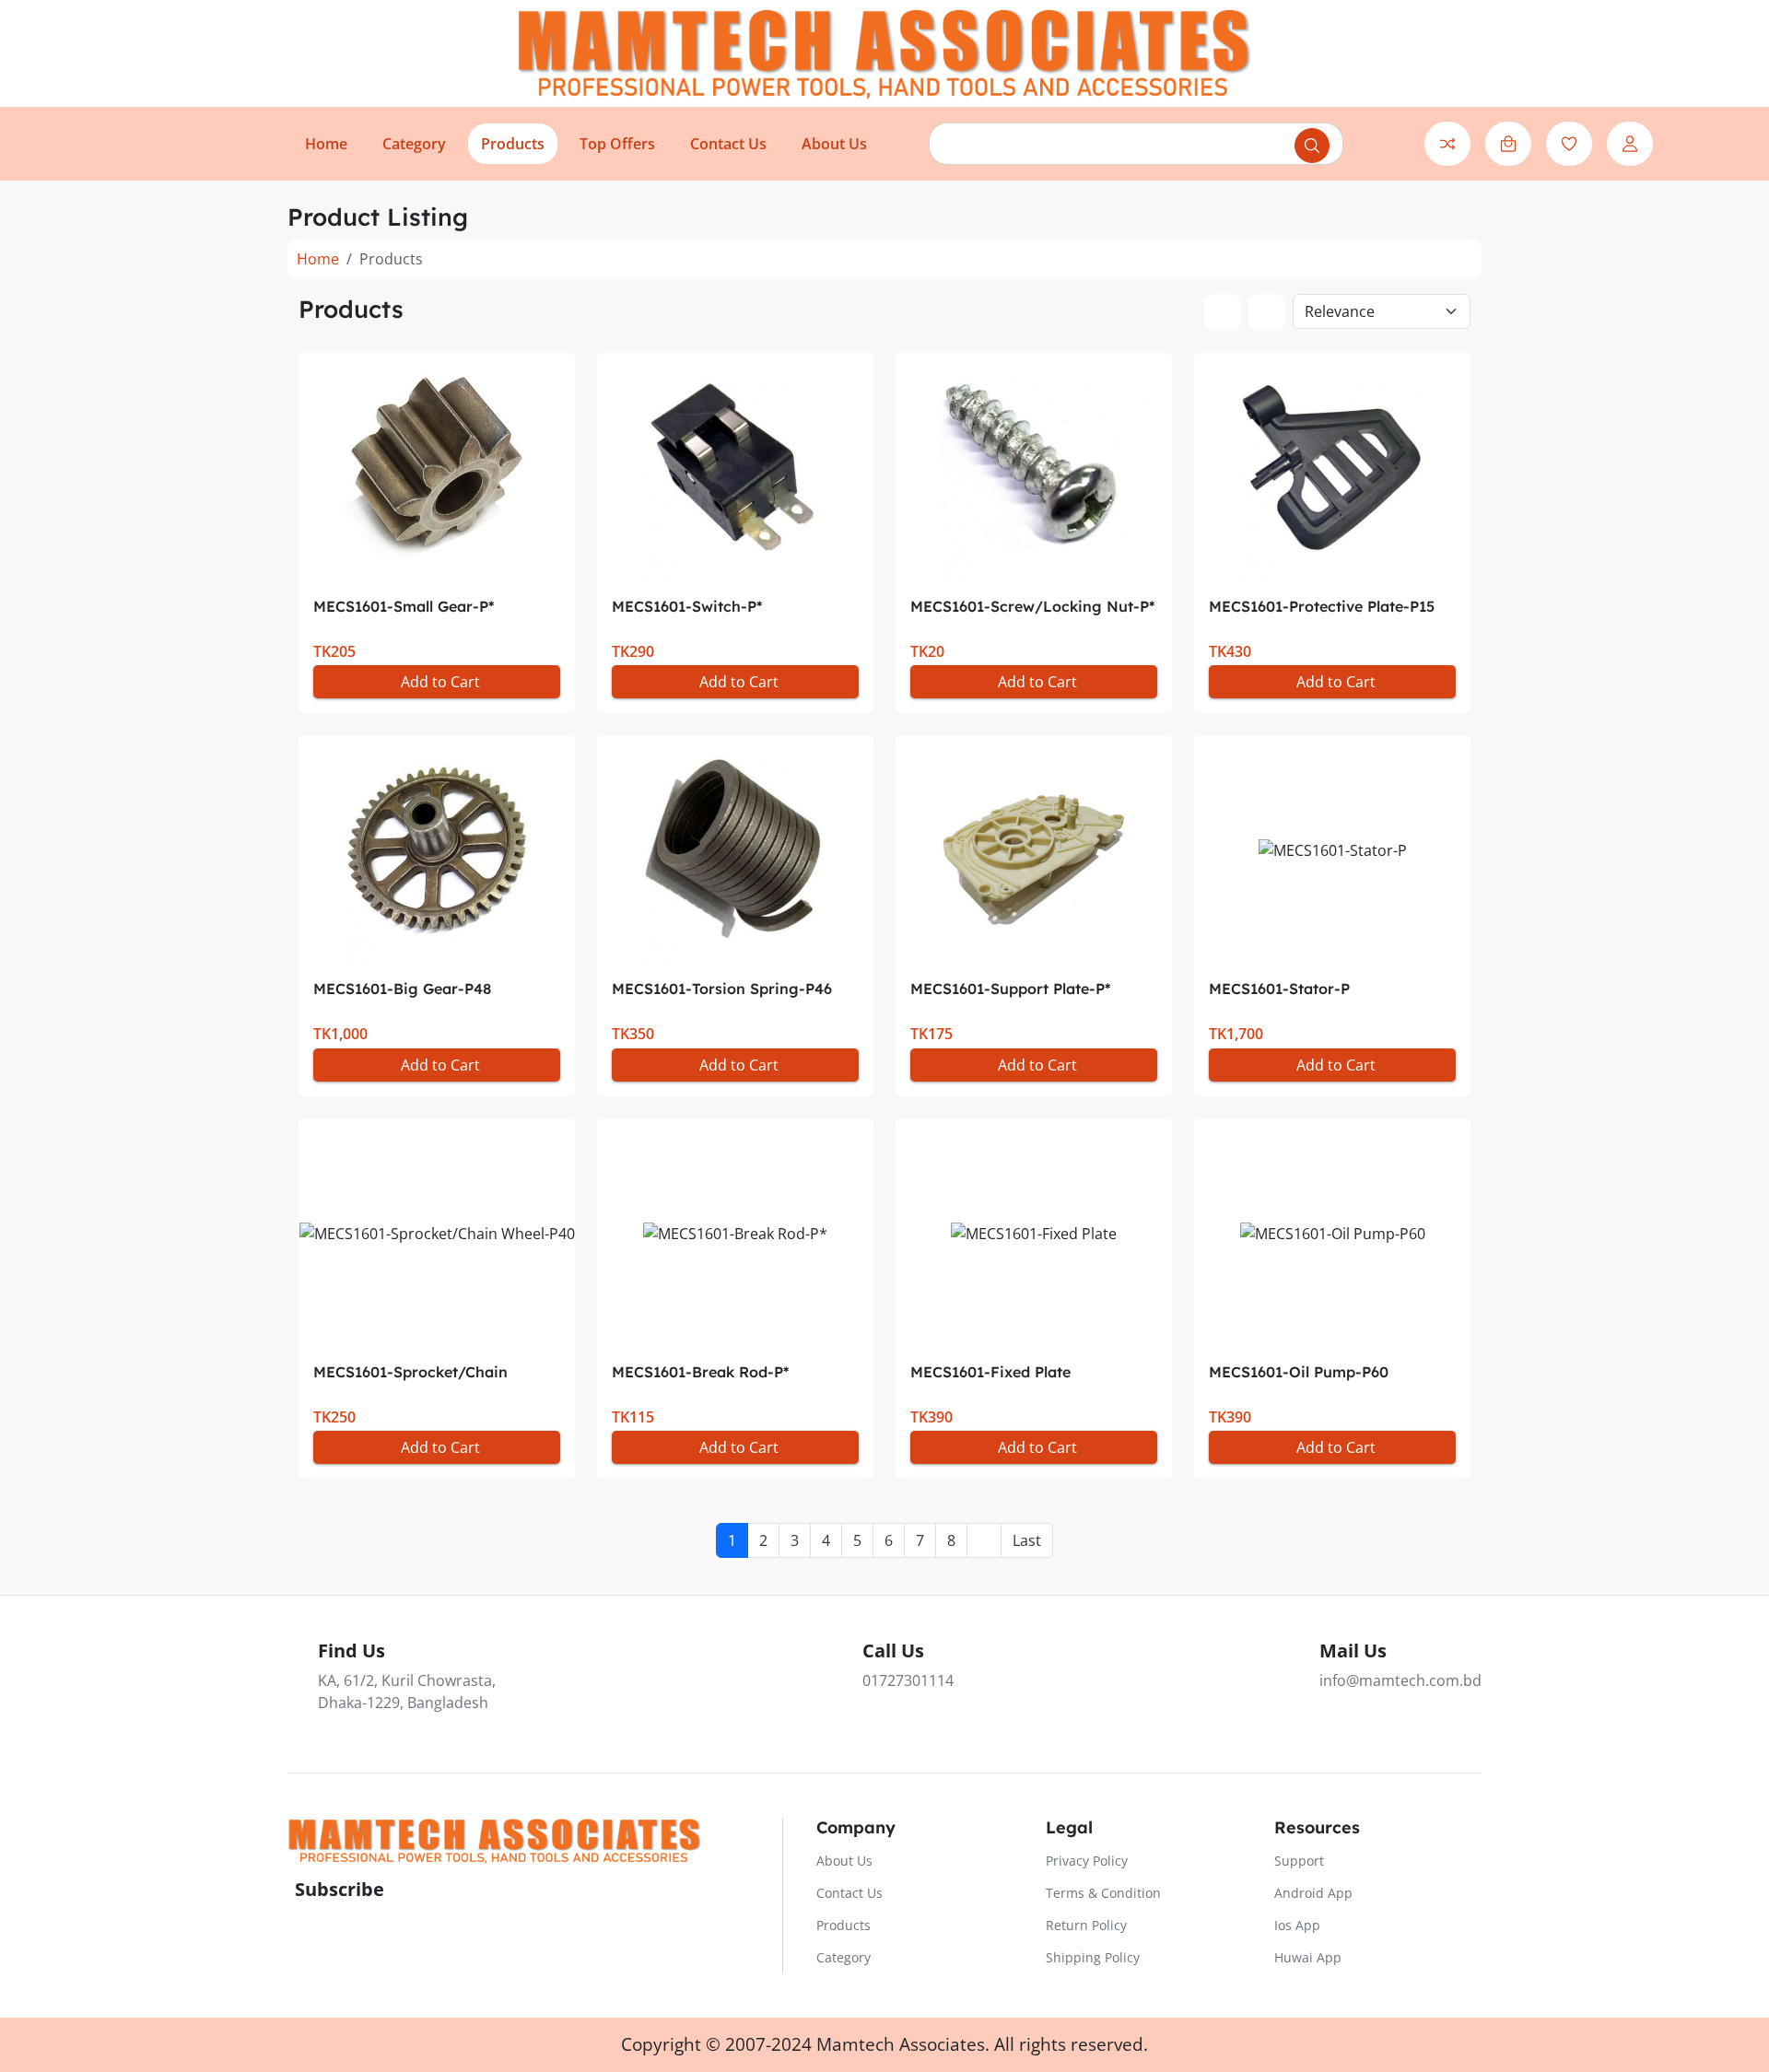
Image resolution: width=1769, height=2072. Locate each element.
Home (318, 259)
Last (1027, 1540)
